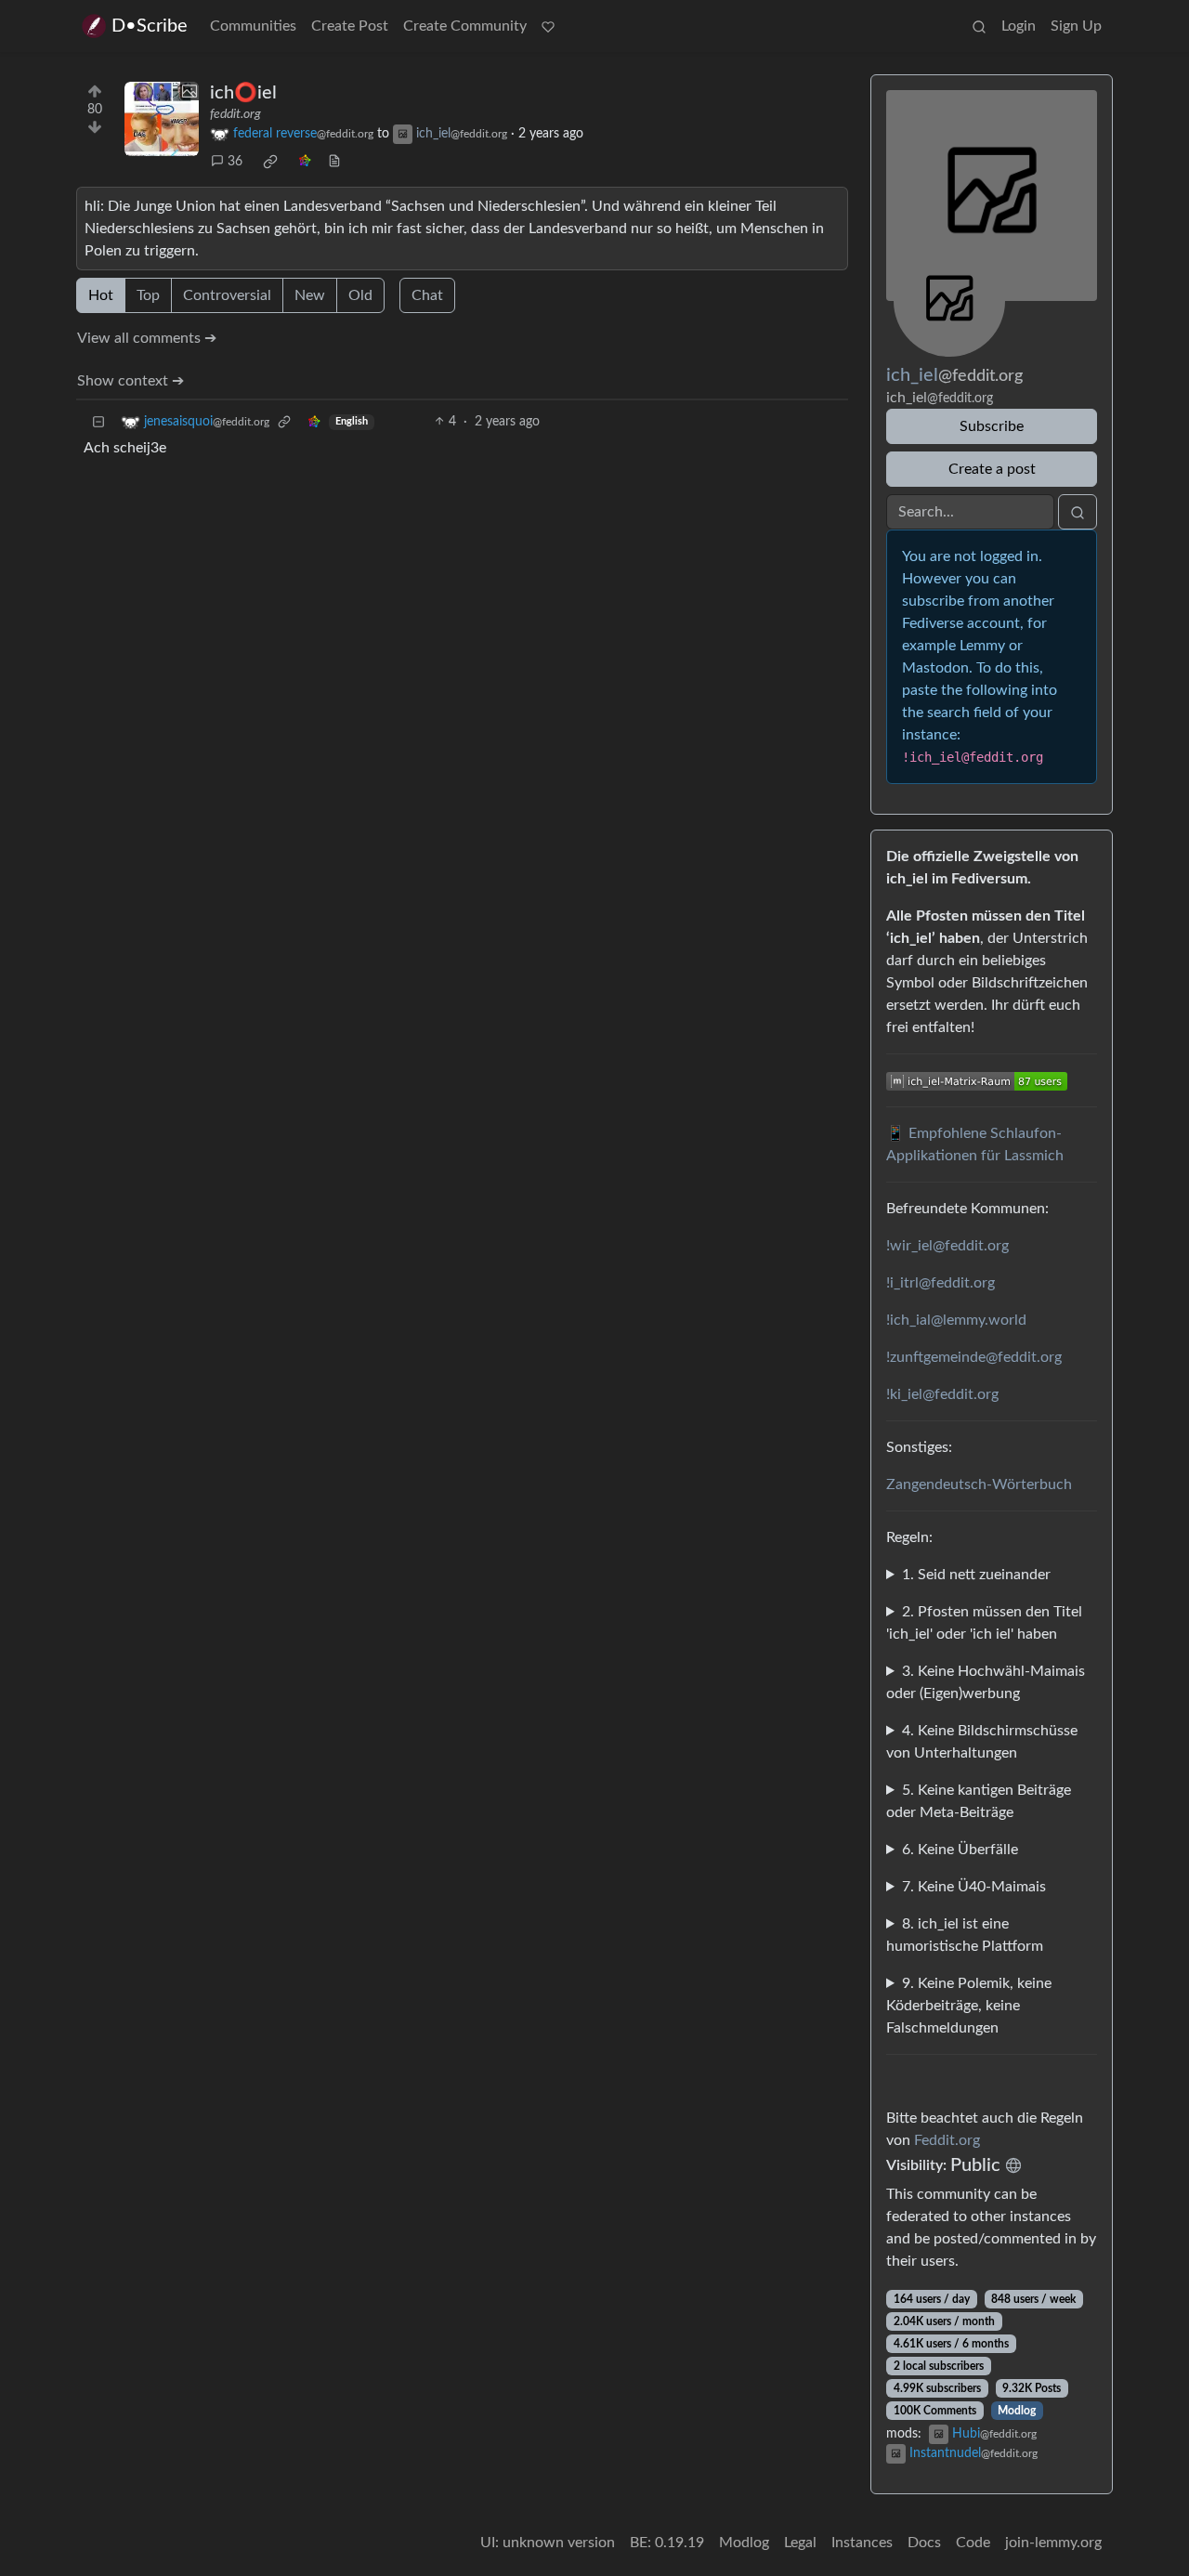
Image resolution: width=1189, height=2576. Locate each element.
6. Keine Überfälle (960, 1850)
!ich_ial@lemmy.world (956, 1320)
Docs (924, 2543)
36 (235, 162)
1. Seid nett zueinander (976, 1575)
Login (1019, 26)
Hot (101, 295)
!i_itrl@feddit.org (941, 1283)
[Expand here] (162, 119)
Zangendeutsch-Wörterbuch (979, 1484)
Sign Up (1076, 26)
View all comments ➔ (147, 338)
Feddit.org (947, 2140)
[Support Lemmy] (548, 26)
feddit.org (235, 114)
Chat (427, 295)
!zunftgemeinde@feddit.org (974, 1357)
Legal (800, 2543)
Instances (862, 2543)
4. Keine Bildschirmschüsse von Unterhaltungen (982, 1742)
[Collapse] (98, 422)
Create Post (350, 26)
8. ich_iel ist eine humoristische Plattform (965, 1935)
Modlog (1017, 2411)
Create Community (465, 26)
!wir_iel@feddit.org (947, 1246)
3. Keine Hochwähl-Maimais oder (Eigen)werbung (986, 1682)
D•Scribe (150, 26)
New (310, 295)
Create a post (992, 469)
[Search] (979, 26)
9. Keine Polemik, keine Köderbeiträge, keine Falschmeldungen (969, 2006)
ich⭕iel (243, 93)
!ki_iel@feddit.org (942, 1394)
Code (973, 2543)
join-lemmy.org (1053, 2543)
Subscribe (992, 426)
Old (360, 295)
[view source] (334, 162)
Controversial (227, 295)
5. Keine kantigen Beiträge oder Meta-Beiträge (979, 1801)
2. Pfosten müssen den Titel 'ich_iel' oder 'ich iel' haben (984, 1623)
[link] (270, 162)
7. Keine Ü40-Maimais (974, 1887)
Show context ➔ (131, 381)
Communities (253, 26)
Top (148, 295)
